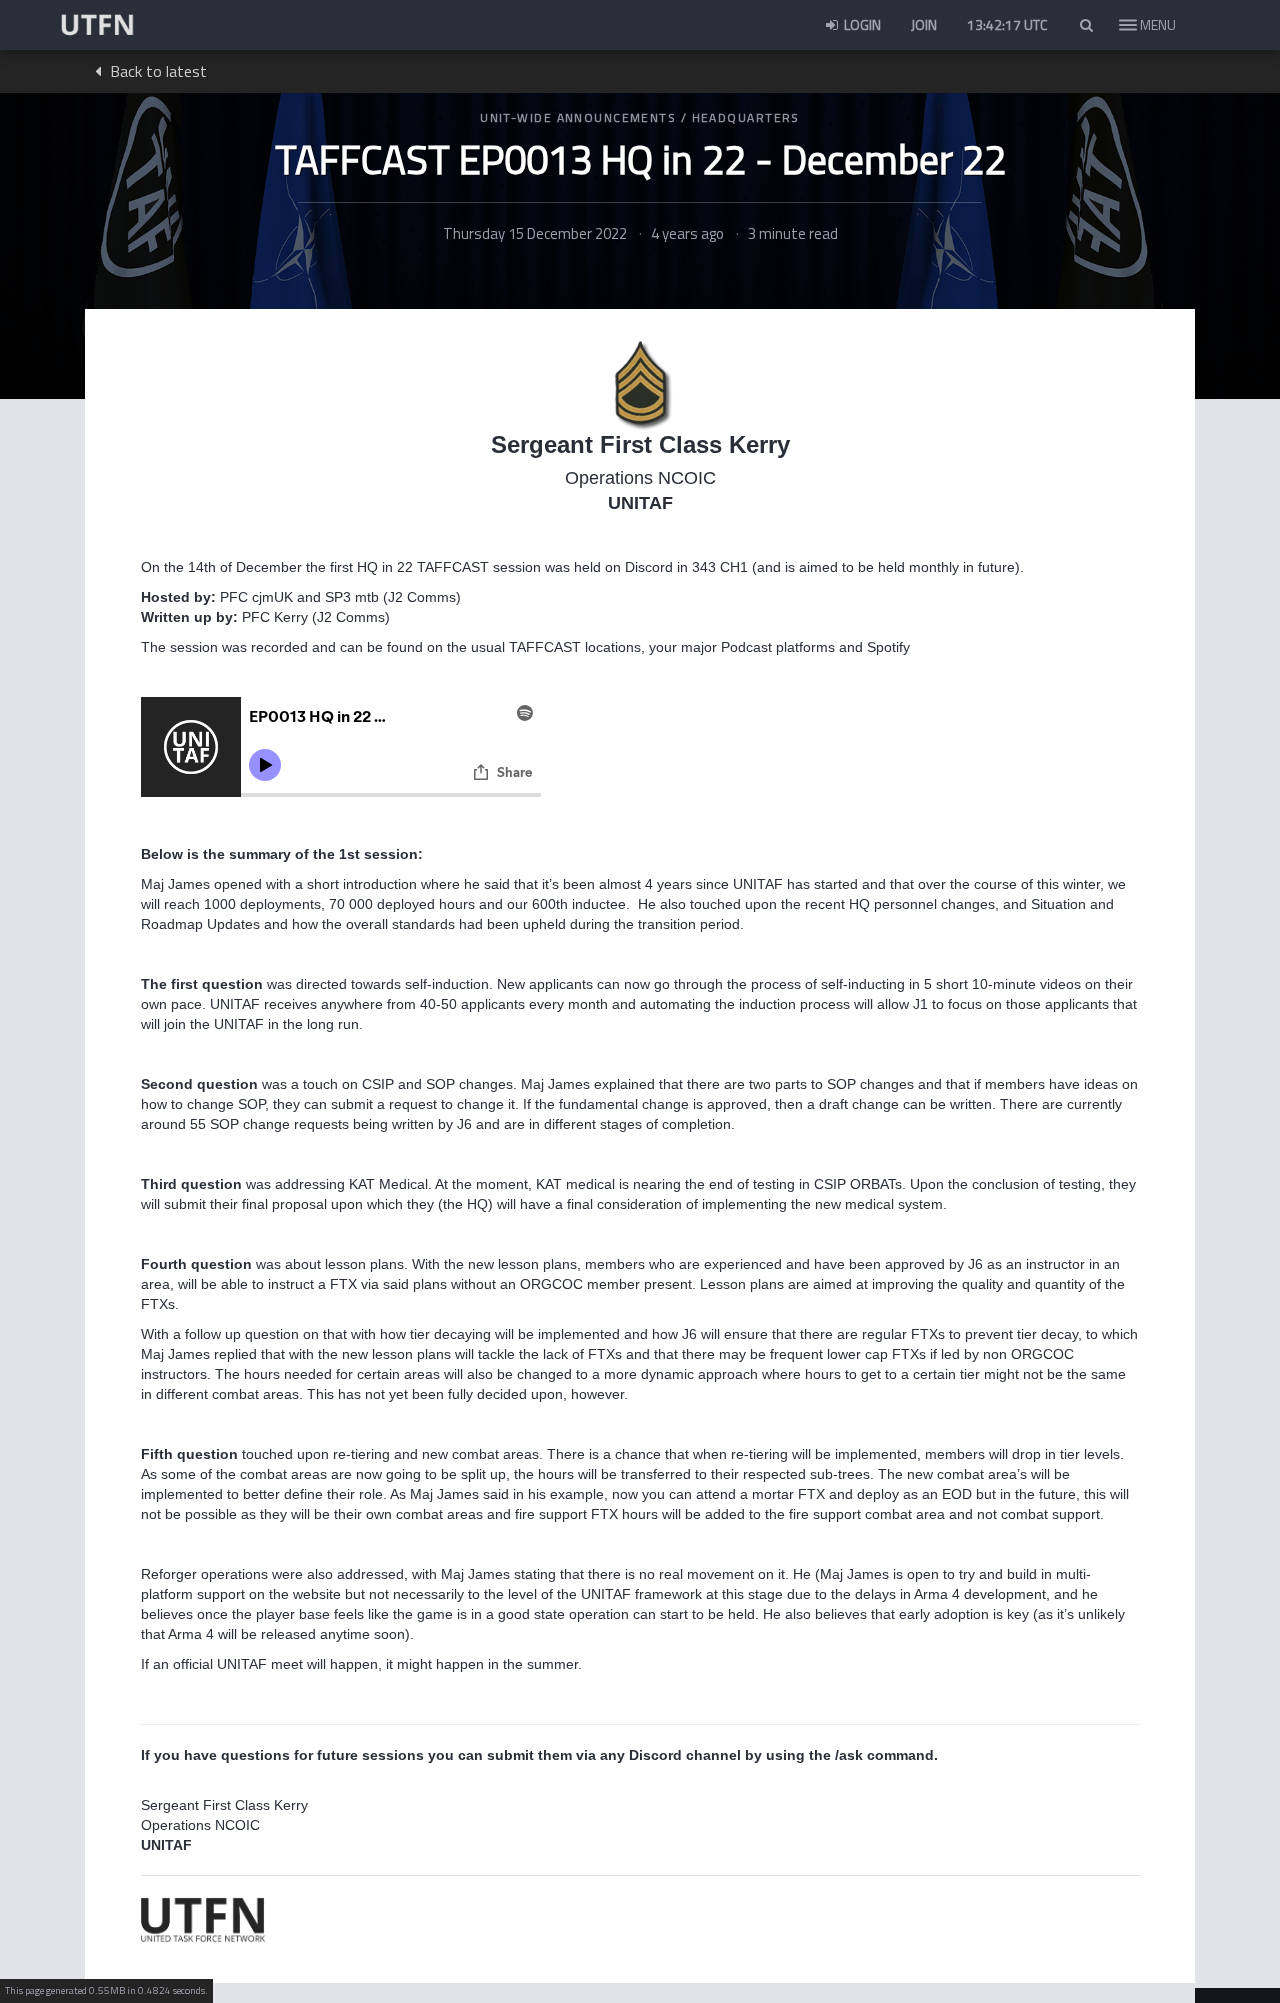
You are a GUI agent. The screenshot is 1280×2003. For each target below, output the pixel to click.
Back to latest (156, 71)
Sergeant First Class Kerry (640, 444)
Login (861, 24)
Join (924, 24)
